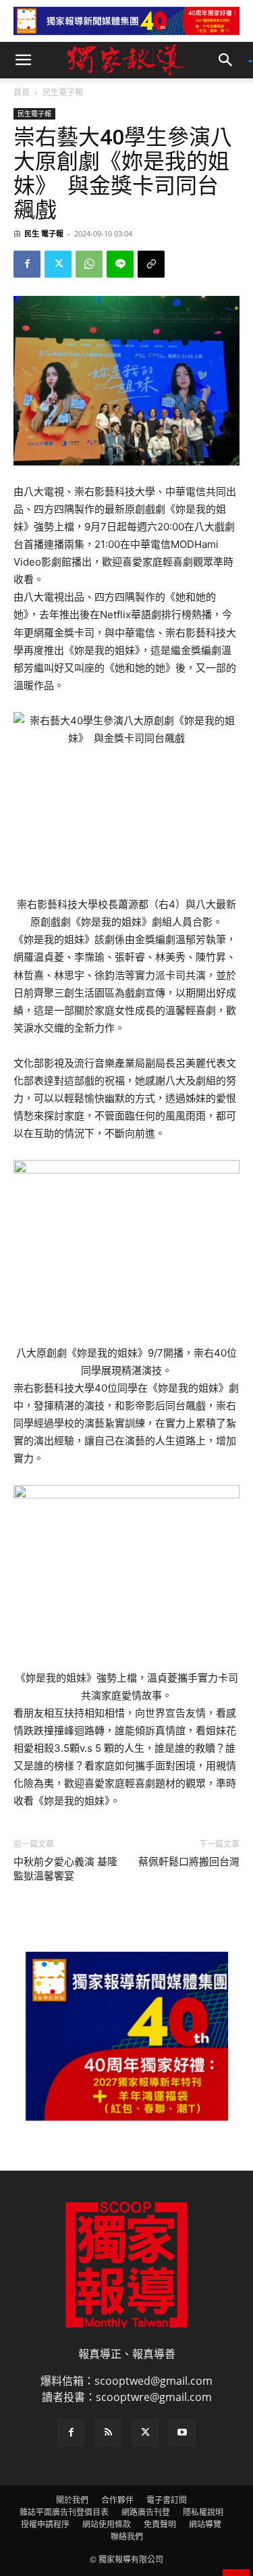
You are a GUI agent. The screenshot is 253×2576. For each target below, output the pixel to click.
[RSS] (108, 2433)
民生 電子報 (44, 233)
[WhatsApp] (89, 264)
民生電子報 (63, 92)
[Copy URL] (151, 264)
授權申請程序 (45, 2524)
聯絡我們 (127, 2536)
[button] (23, 60)
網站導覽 (205, 2524)
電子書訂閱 (167, 2500)
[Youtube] (182, 2433)
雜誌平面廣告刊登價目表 (64, 2512)
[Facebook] (27, 264)
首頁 (22, 92)
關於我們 (72, 2500)
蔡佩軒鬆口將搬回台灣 (189, 1862)
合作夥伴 (117, 2500)
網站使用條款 (107, 2524)
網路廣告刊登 (146, 2512)
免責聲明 (160, 2524)
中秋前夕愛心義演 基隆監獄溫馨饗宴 (65, 1869)
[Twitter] (58, 264)
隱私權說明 (203, 2512)
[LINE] (120, 264)
